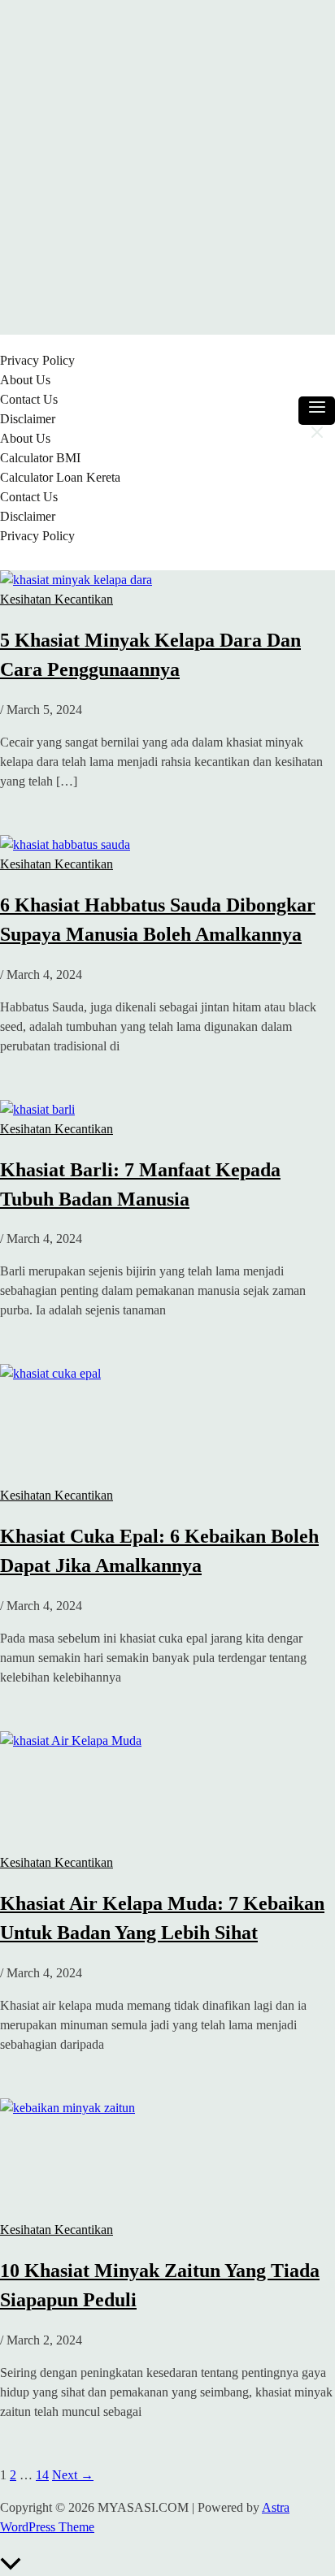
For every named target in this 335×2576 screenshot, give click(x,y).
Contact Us (29, 399)
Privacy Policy (37, 360)
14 (42, 2475)
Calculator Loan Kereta (60, 477)
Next (73, 2475)
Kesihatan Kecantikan (57, 599)
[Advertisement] (167, 167)
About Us (25, 380)
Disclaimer (28, 419)
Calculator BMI (40, 458)
